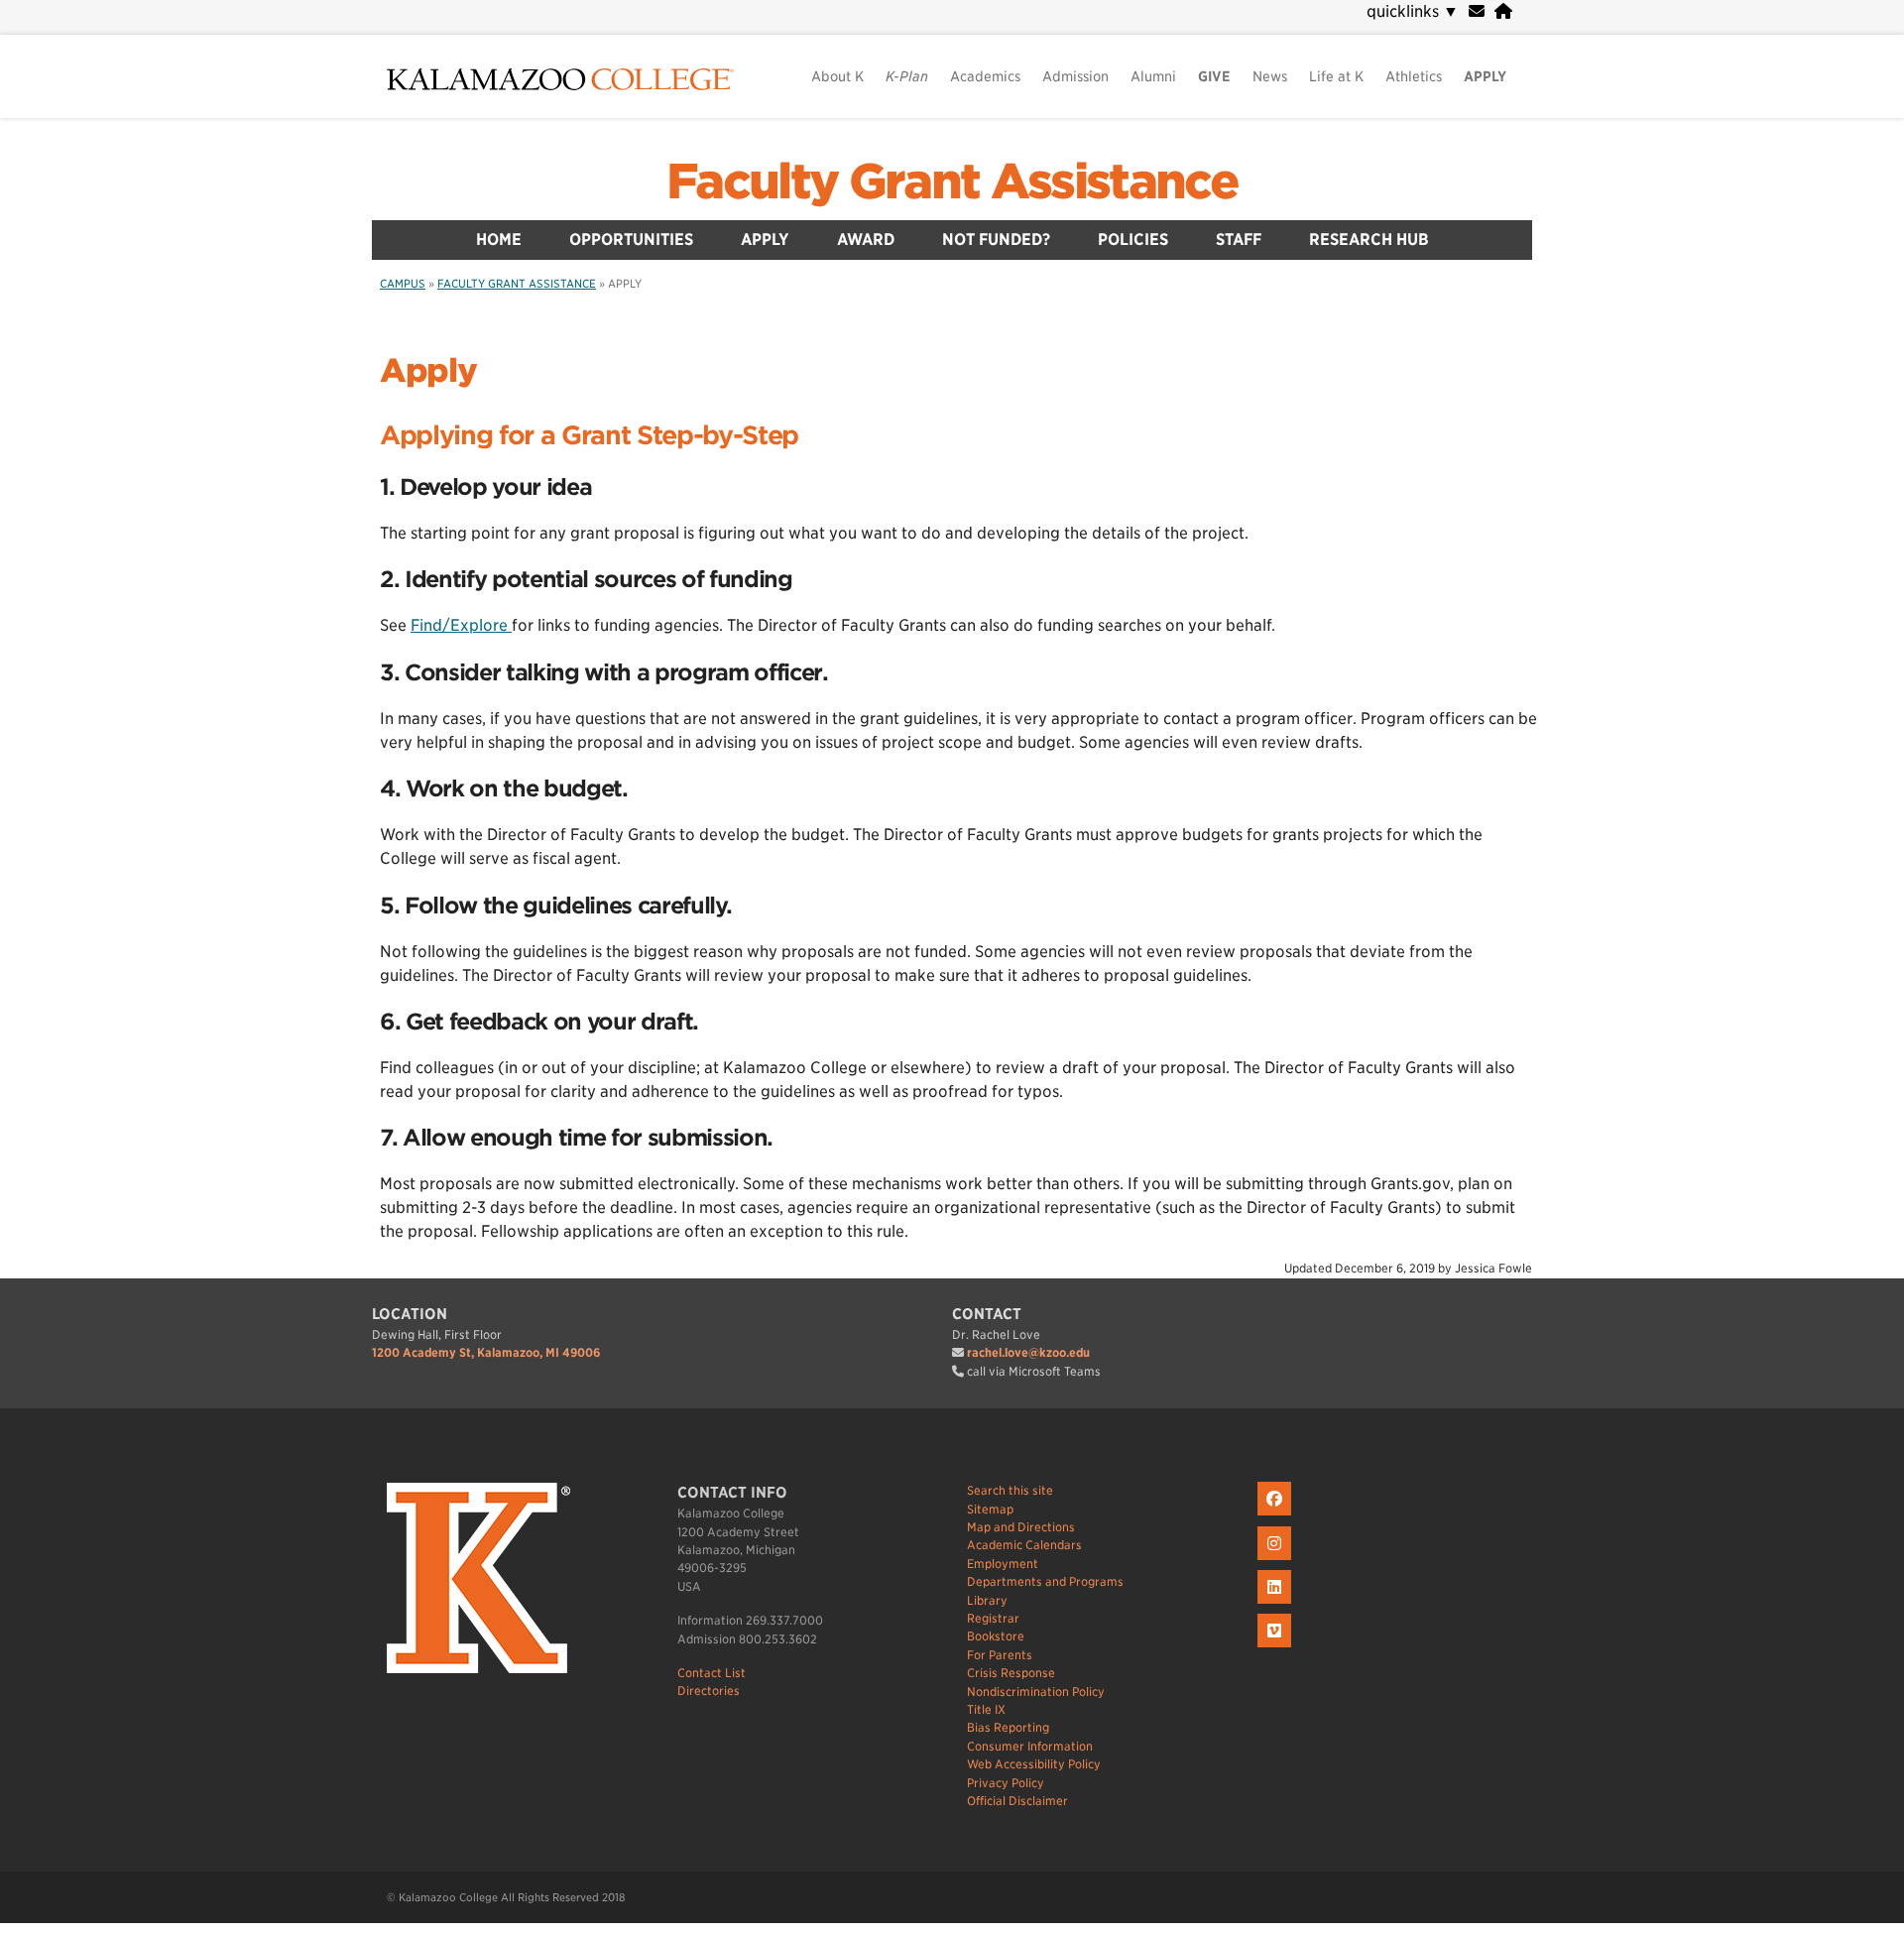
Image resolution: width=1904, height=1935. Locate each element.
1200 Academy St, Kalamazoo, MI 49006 (486, 1352)
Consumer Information (1030, 1746)
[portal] (1503, 11)
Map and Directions (1021, 1527)
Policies (1133, 240)
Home (499, 240)
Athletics (1414, 76)
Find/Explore (461, 625)
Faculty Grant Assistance (952, 181)
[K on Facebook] (1277, 1516)
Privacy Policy (1006, 1783)
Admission (1075, 76)
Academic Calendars (1024, 1545)
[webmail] (1477, 11)
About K (837, 76)
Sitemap (990, 1509)
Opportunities (631, 240)
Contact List (712, 1673)
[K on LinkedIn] (1277, 1604)
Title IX (986, 1709)
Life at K (1336, 76)
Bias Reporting (1008, 1727)
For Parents (1000, 1655)
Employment (1003, 1564)
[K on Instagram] (1277, 1561)
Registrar (993, 1618)
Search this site (1010, 1490)
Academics (985, 76)
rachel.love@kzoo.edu (1028, 1352)
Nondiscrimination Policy (1036, 1692)
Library (987, 1600)
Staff (1239, 240)
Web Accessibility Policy (1034, 1764)
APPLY (1485, 76)
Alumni (1153, 76)
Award (866, 240)
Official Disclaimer (1017, 1801)
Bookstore (996, 1636)
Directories (709, 1691)
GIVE (1214, 76)
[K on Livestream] (1277, 1648)
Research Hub (1369, 240)
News (1270, 76)
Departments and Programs (1045, 1581)
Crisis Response (1011, 1673)
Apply (765, 240)
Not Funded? (996, 240)
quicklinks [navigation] (1413, 11)
